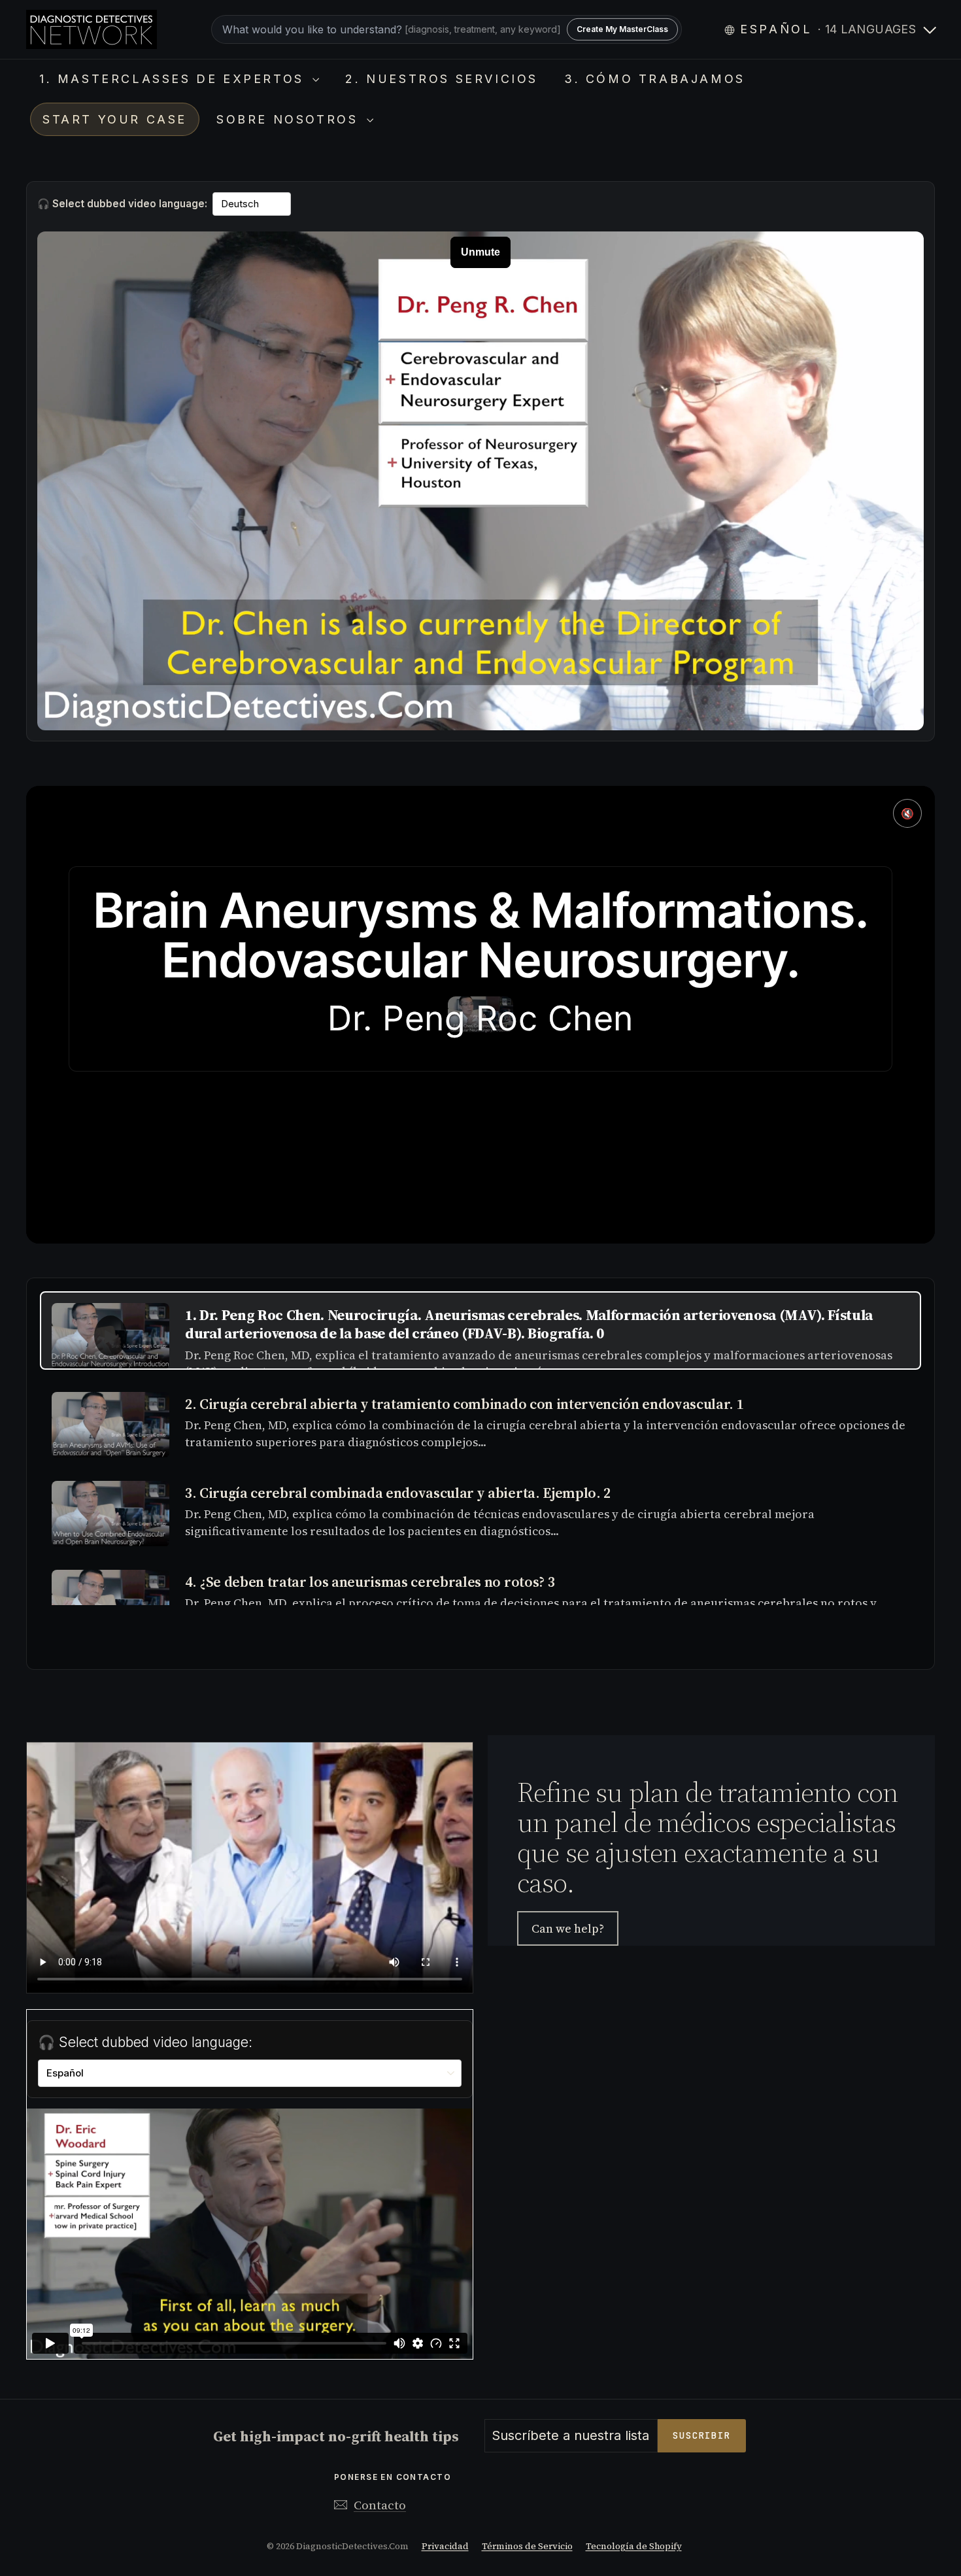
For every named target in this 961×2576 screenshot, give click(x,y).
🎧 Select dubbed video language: (122, 204)
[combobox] (447, 29)
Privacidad (445, 2546)
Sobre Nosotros (290, 119)
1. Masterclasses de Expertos (174, 79)
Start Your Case (115, 119)
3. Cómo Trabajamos (655, 79)
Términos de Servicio (527, 2546)
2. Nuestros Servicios (442, 79)
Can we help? (568, 1928)
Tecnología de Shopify (634, 2546)
